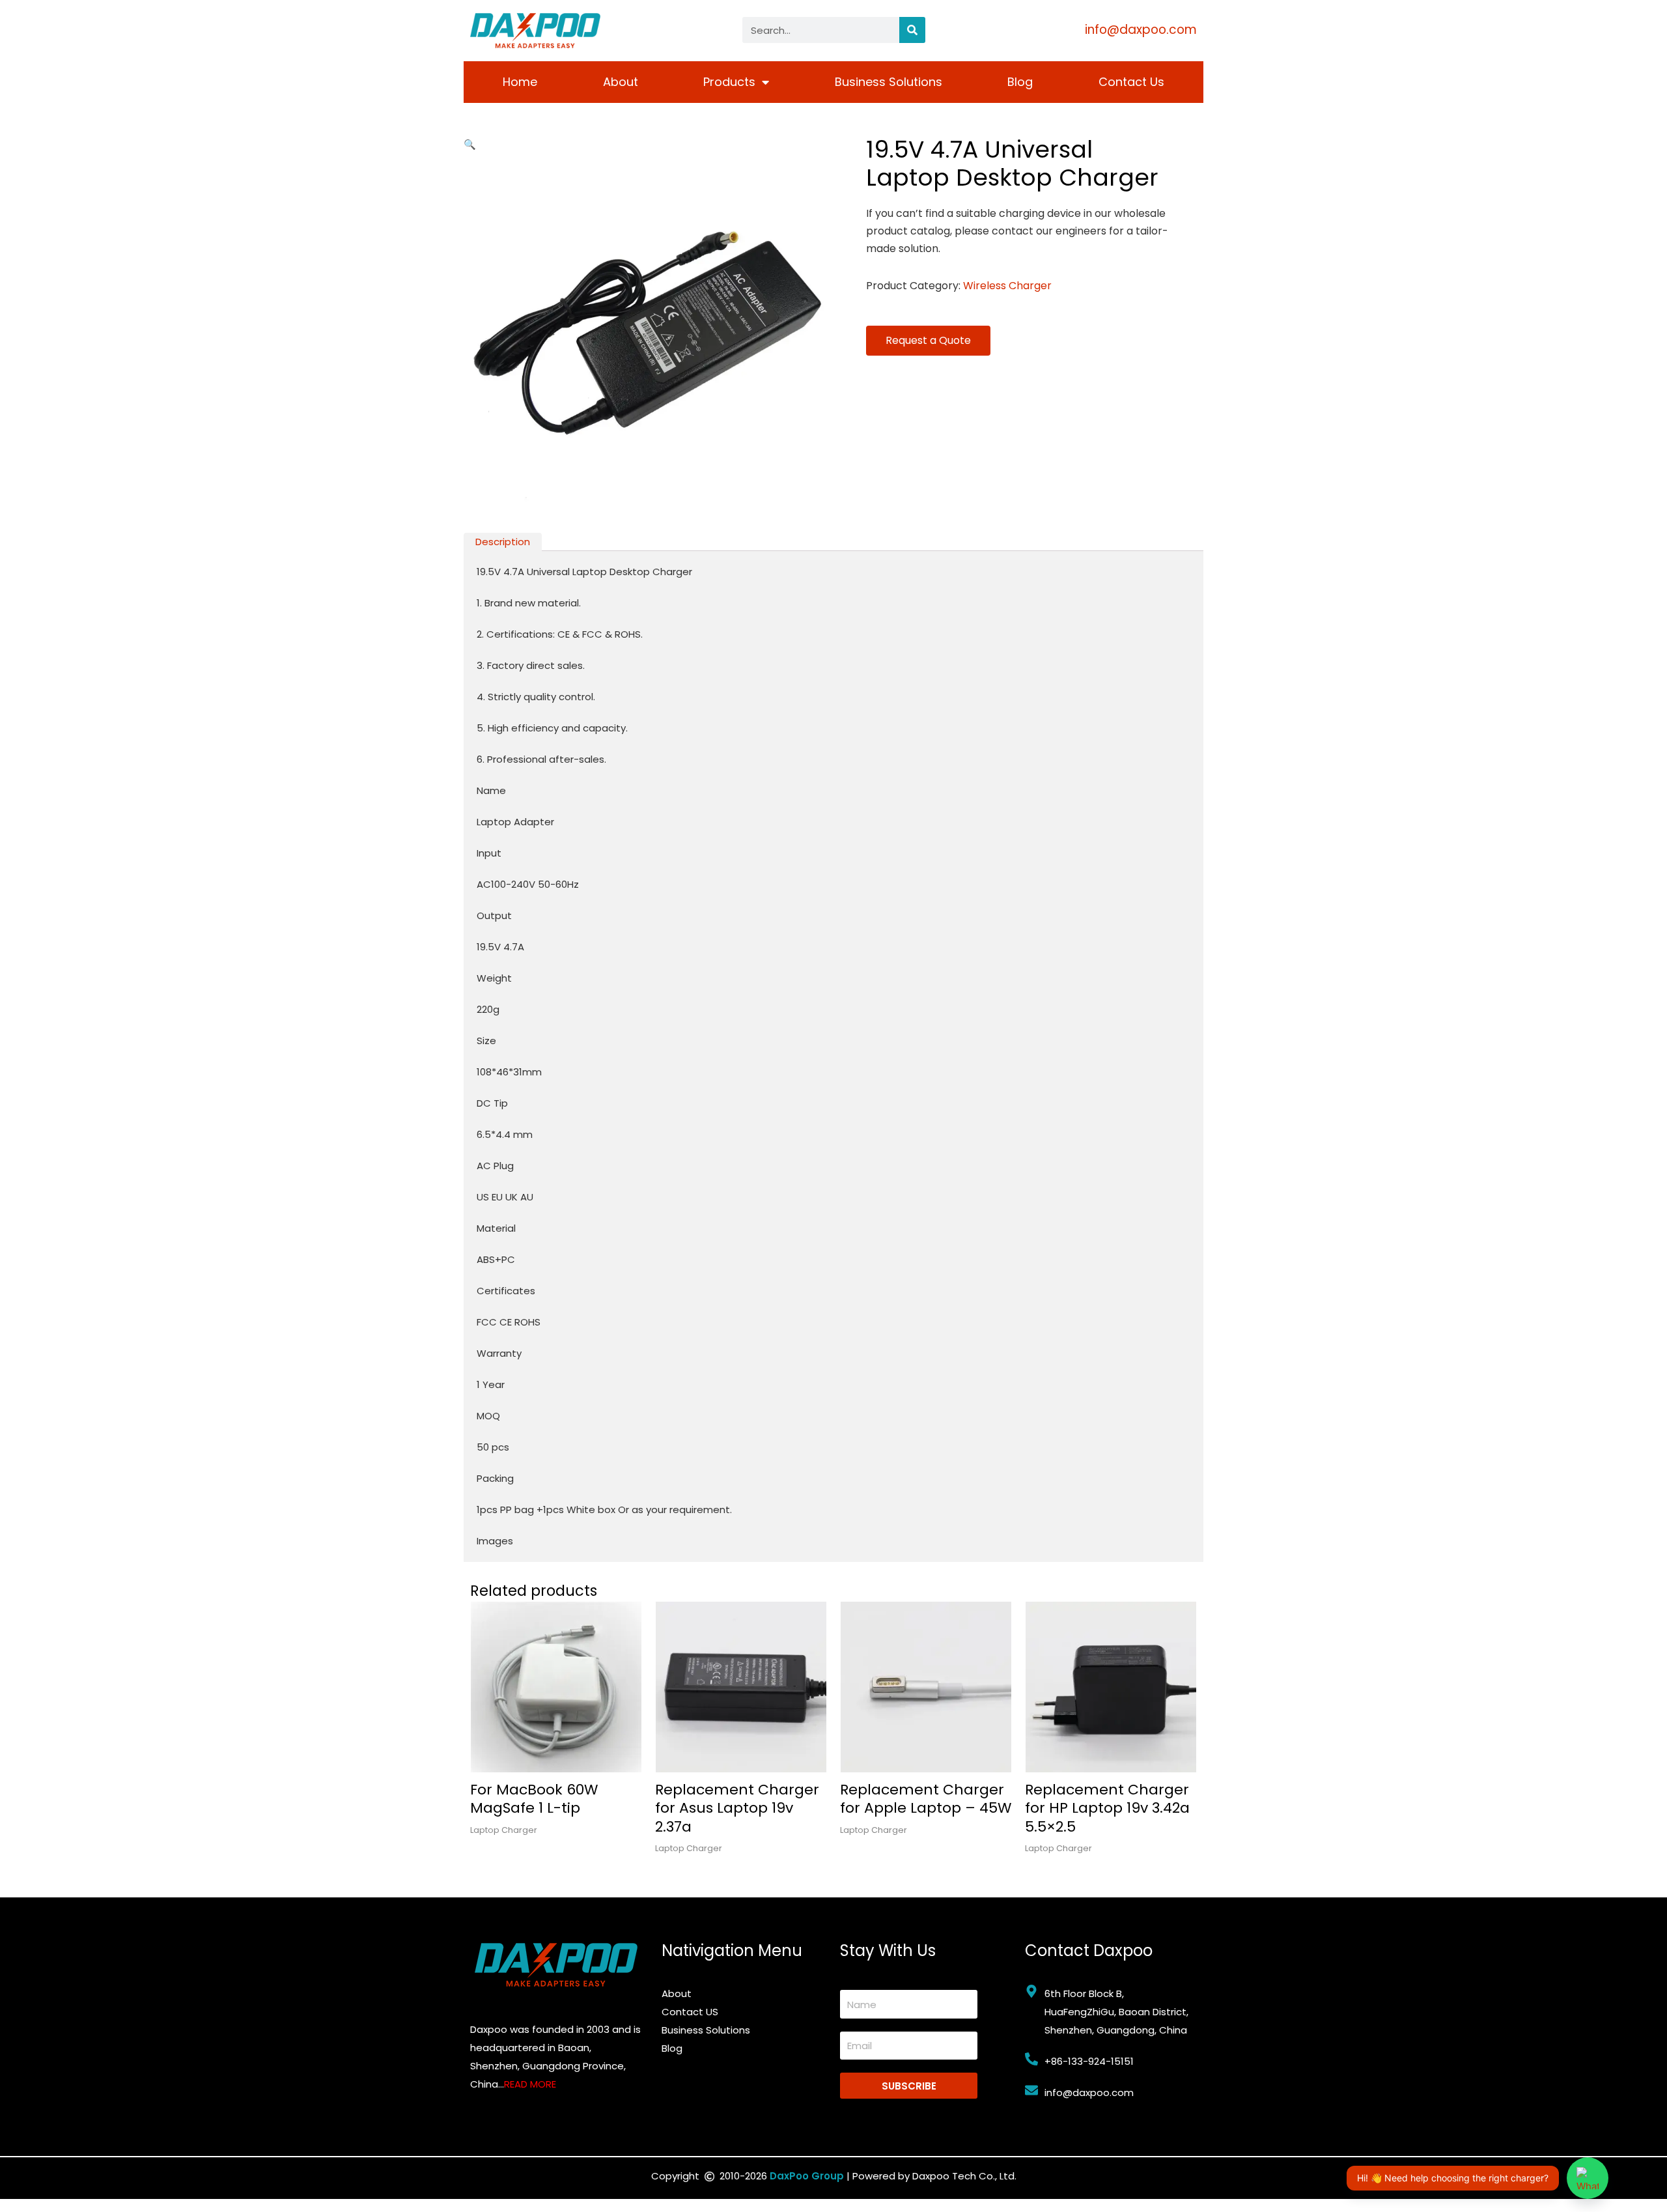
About (621, 82)
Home (520, 82)
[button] (470, 144)
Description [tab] (503, 542)
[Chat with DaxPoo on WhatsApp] (1588, 2178)
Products (729, 82)
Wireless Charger (1007, 286)
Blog (1020, 82)
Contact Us (1131, 82)
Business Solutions (889, 82)
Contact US (690, 2012)
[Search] (912, 30)
